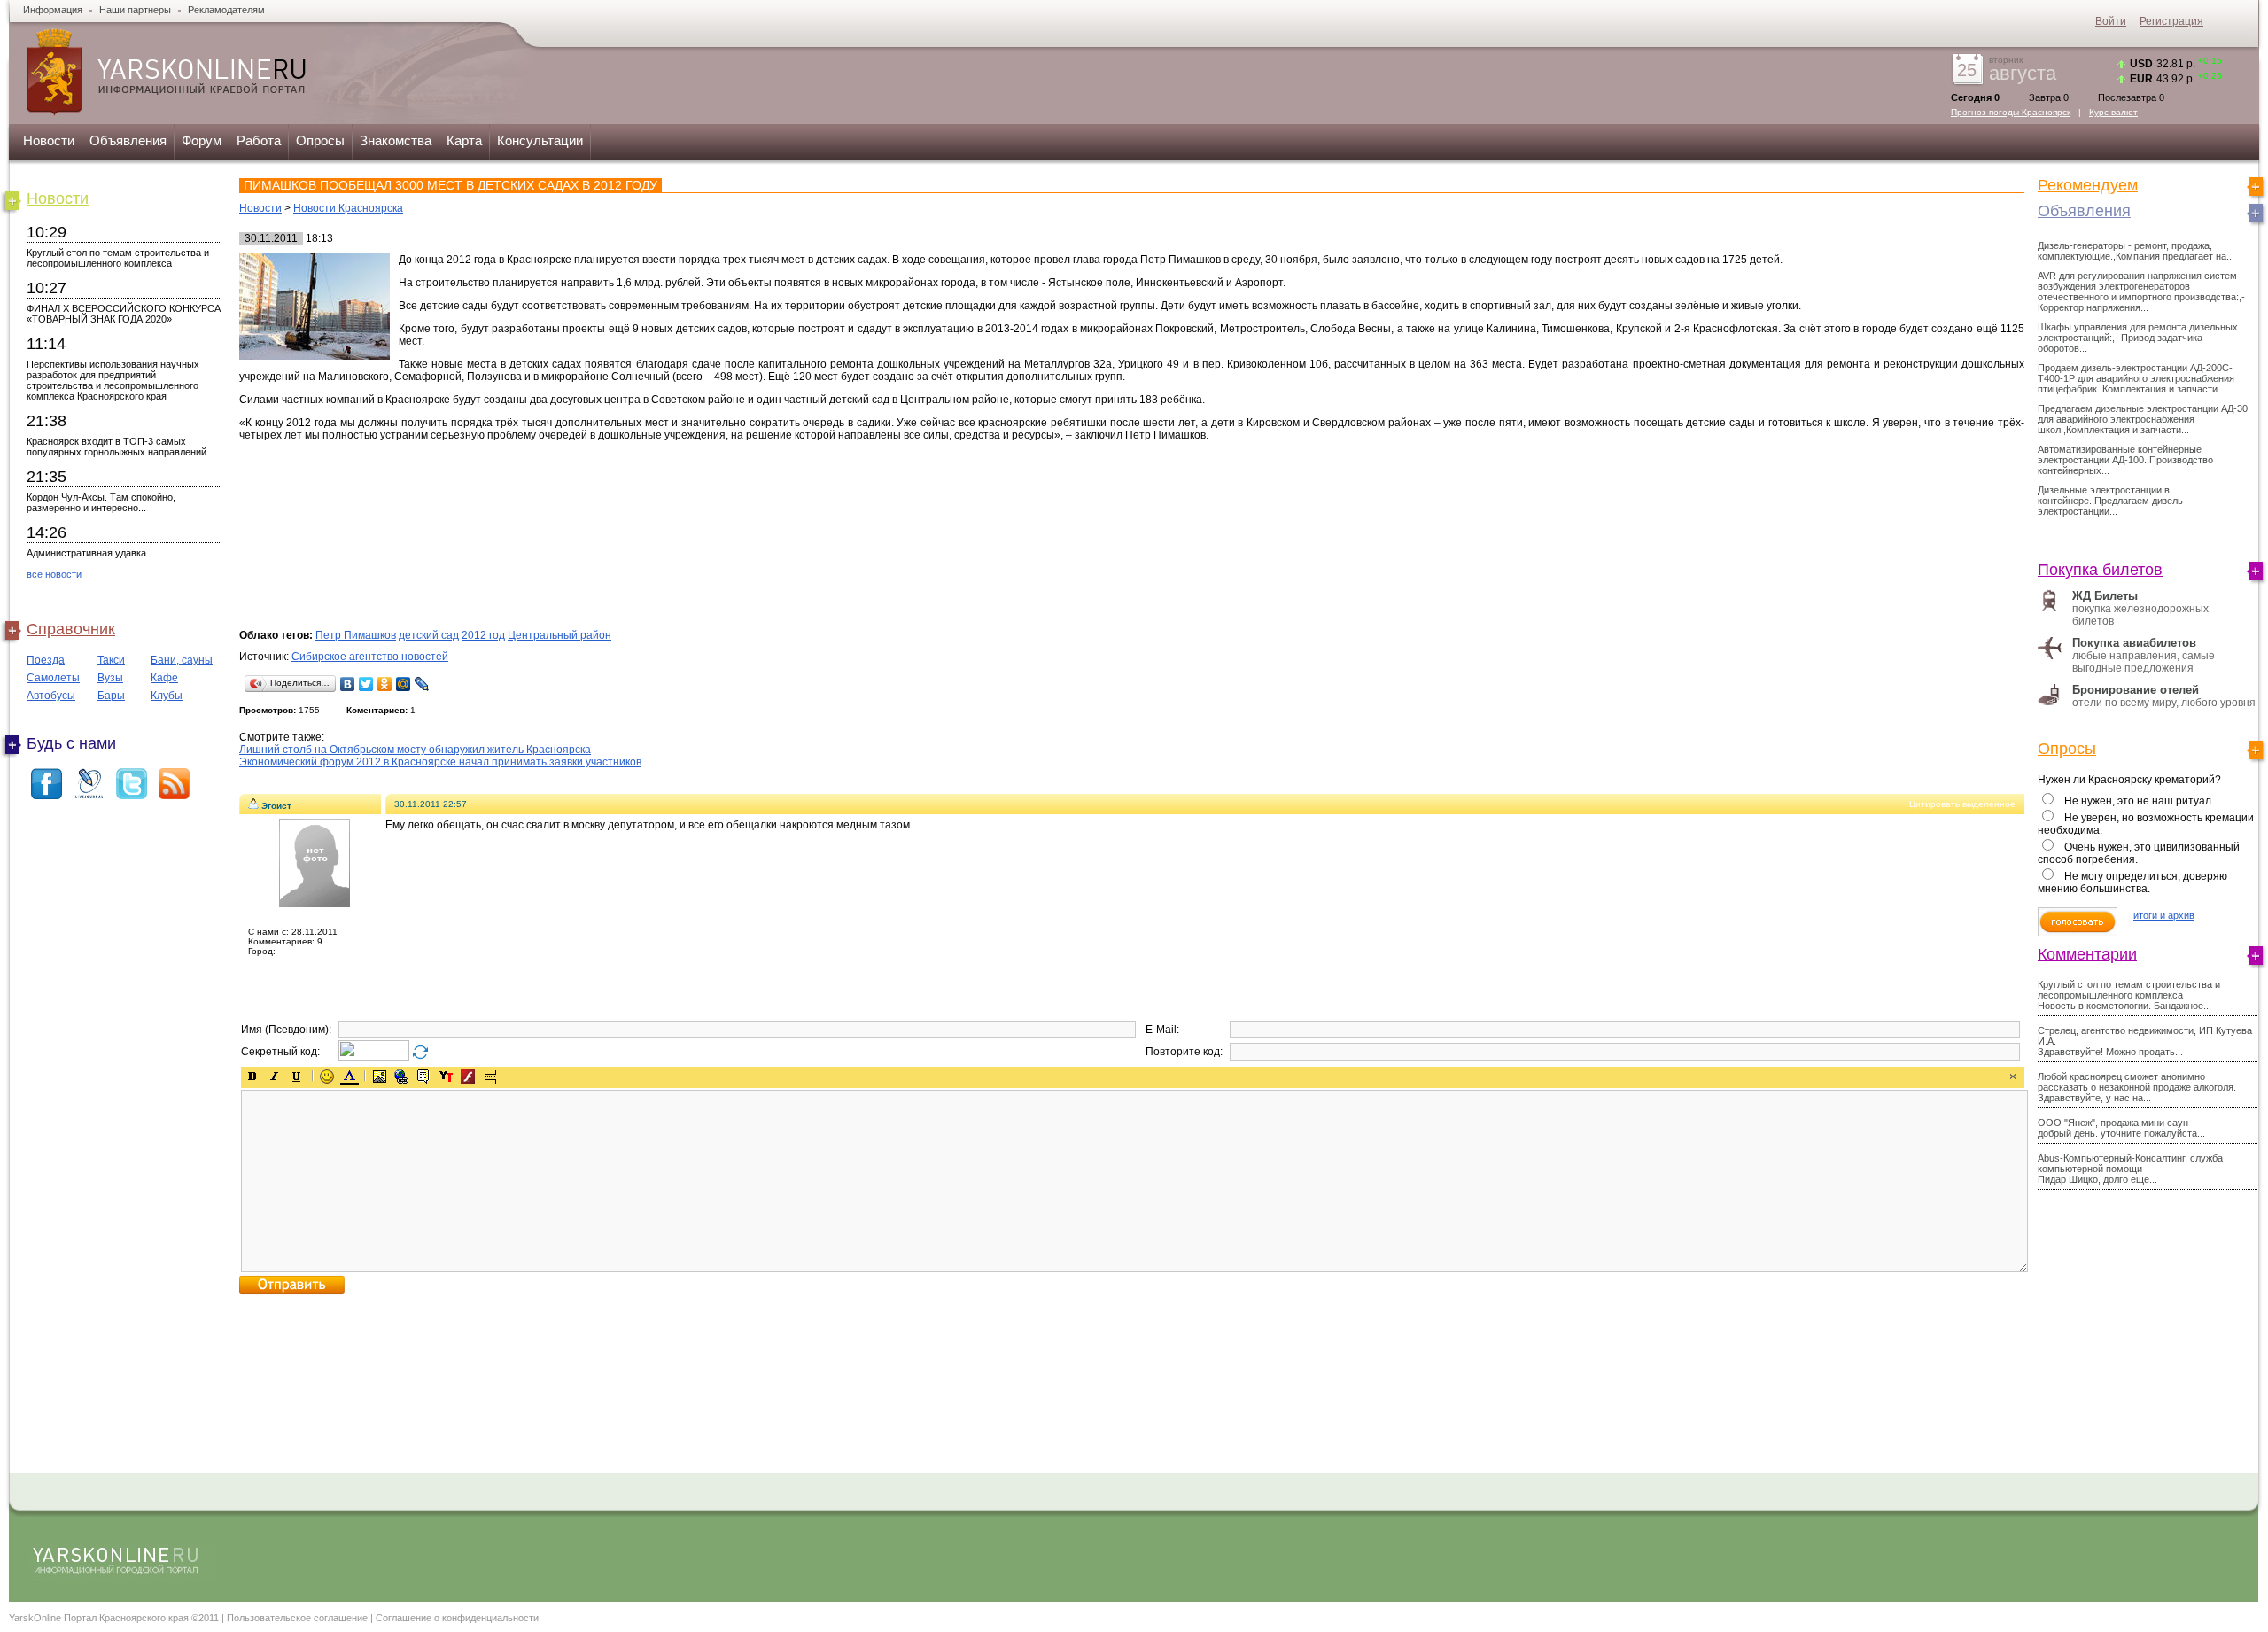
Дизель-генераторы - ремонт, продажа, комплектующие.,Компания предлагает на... (2136, 251)
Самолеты (53, 678)
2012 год (483, 635)
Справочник (71, 629)
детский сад (429, 635)
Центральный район (559, 635)
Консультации (540, 140)
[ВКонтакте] (348, 684)
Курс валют (2113, 112)
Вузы (110, 678)
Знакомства (396, 140)
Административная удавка (86, 553)
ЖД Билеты (2105, 596)
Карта (464, 140)
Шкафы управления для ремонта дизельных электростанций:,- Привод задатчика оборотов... (2138, 338)
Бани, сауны (182, 660)
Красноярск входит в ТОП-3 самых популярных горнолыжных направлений (117, 447)
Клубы (167, 696)
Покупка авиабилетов (2134, 643)
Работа (259, 140)
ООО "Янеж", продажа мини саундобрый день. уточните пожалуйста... (2121, 1128)
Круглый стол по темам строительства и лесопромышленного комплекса (118, 258)
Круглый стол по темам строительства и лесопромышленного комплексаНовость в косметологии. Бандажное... (2129, 995)
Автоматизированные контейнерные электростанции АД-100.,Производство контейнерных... (2125, 460)
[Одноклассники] (385, 684)
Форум (202, 140)
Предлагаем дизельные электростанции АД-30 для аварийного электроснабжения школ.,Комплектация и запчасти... (2143, 419)
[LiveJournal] (422, 684)
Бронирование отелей (2136, 690)
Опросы (320, 140)
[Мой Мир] (404, 684)
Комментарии (2087, 954)
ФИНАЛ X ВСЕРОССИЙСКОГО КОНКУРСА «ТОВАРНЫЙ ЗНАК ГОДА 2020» (124, 314)
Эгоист (276, 806)
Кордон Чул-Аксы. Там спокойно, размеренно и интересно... (101, 502)
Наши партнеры (135, 10)
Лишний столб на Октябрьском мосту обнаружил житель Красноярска (415, 750)
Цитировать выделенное (1962, 804)
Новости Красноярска (348, 208)
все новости (54, 574)
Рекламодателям (226, 10)
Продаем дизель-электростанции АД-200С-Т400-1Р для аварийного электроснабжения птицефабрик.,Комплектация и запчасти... (2136, 378)
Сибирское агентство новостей (370, 657)
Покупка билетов (2100, 570)
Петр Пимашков (356, 635)
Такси (111, 660)
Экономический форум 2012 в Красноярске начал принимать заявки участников (440, 762)
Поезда (46, 660)
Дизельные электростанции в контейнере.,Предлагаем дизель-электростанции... (2112, 501)
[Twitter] (366, 684)
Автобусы (51, 696)
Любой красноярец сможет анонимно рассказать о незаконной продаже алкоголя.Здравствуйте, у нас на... (2137, 1087)
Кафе (164, 678)
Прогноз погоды (2011, 112)
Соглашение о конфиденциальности (457, 1618)
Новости (49, 140)
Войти (2111, 21)
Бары (111, 696)
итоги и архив (2164, 915)
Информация (53, 10)
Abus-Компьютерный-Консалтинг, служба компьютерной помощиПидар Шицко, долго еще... (2130, 1169)
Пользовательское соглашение (297, 1618)
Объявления (128, 140)
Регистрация (2171, 21)
